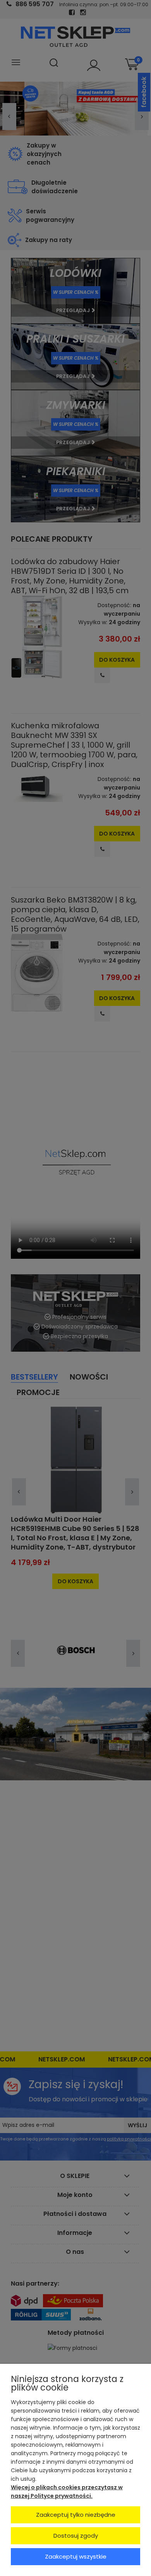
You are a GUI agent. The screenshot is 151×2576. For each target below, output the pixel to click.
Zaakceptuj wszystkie (76, 2556)
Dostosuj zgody (76, 2536)
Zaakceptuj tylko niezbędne (76, 2515)
